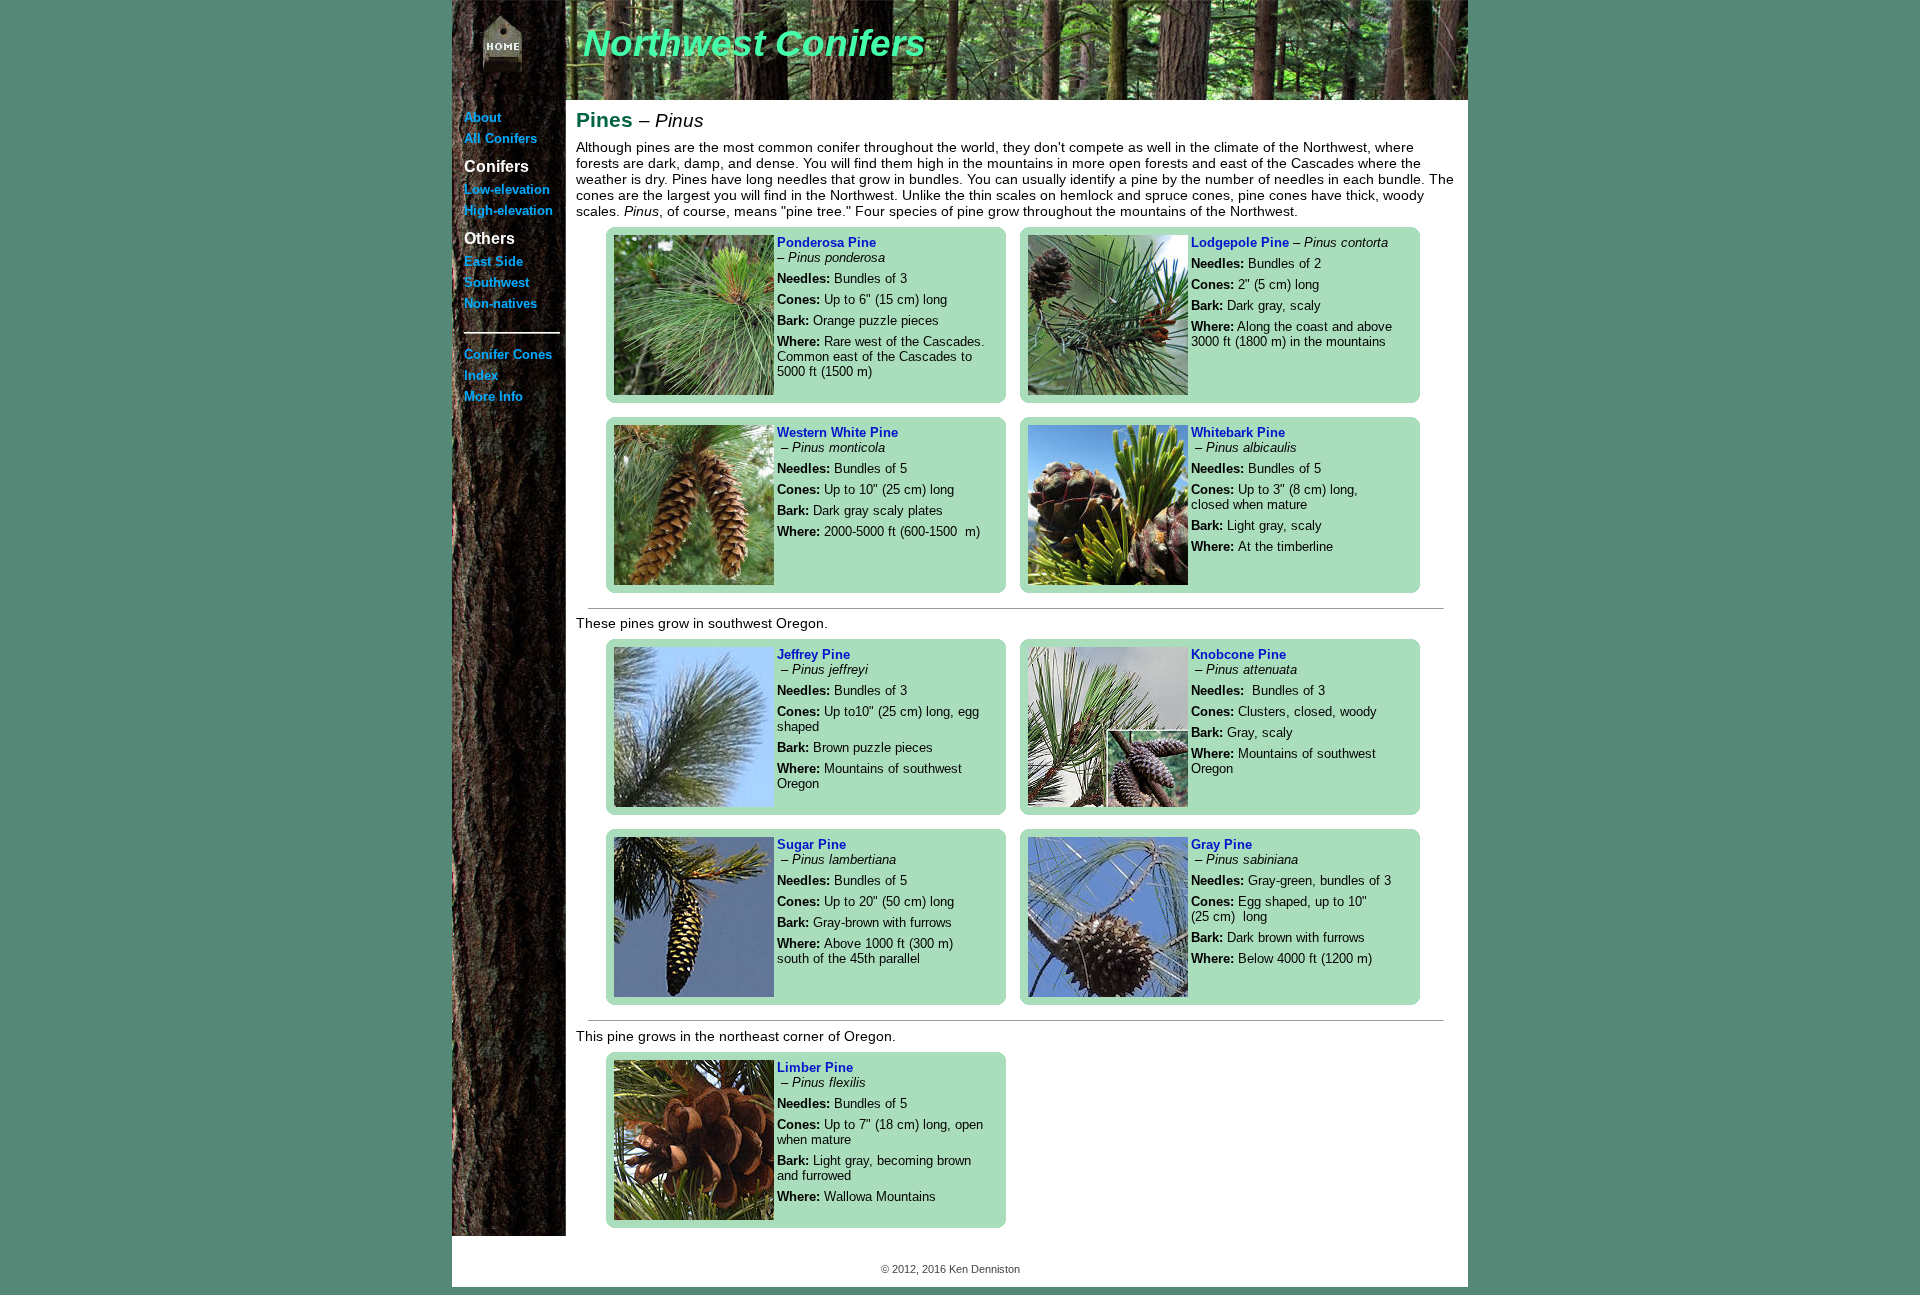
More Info (493, 396)
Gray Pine (1221, 844)
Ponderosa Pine (831, 250)
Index (481, 375)
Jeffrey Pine (822, 662)
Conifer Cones (508, 354)
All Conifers (500, 138)
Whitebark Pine (1244, 440)
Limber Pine (821, 1075)
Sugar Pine (836, 852)
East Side (493, 261)
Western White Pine (837, 440)
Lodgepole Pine (1289, 242)
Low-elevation (507, 189)
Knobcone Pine (1244, 662)
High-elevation (508, 210)
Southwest (496, 282)
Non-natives (500, 303)
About (482, 117)
